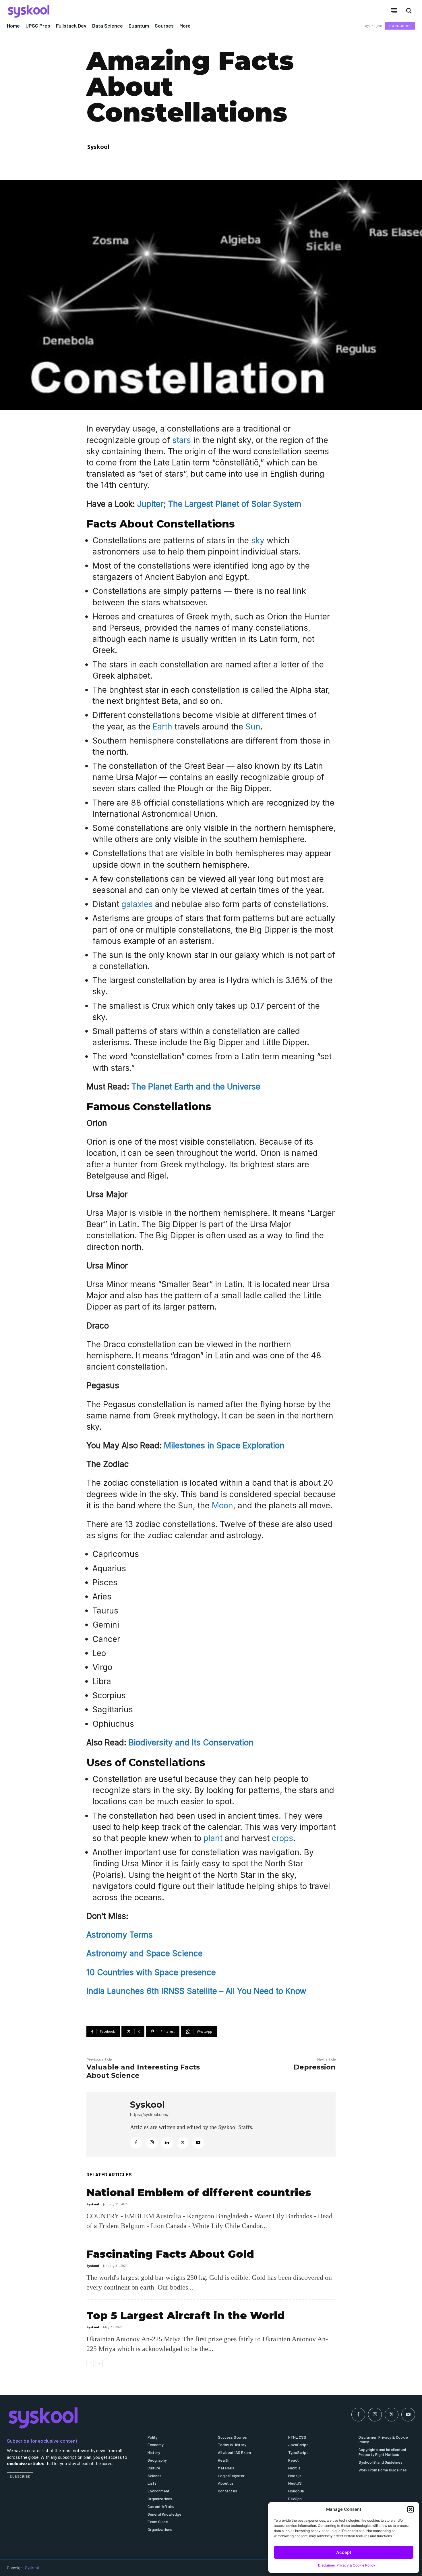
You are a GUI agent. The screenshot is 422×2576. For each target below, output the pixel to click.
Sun (253, 727)
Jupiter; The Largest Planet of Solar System (219, 504)
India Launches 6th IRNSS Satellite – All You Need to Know (196, 1991)
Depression (315, 2067)
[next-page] (99, 2363)
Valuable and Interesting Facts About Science (143, 2071)
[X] (183, 2143)
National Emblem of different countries (199, 2192)
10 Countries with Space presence (151, 1972)
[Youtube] (198, 2143)
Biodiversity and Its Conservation (191, 1743)
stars (182, 440)
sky (258, 540)
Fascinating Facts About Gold (170, 2254)
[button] (411, 2509)
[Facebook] (136, 2143)
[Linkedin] (167, 2143)
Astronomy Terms (120, 1935)
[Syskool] (105, 11)
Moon (222, 1505)
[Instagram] (152, 2143)
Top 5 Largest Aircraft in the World (186, 2315)
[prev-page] (90, 2363)
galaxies (138, 904)
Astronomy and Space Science (145, 1953)
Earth (162, 727)
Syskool (98, 147)
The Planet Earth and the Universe (196, 1087)
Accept (344, 2552)
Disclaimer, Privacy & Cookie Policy (347, 2565)
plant (213, 1838)
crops (282, 1838)
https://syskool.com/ (149, 2114)
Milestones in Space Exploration (224, 1445)
